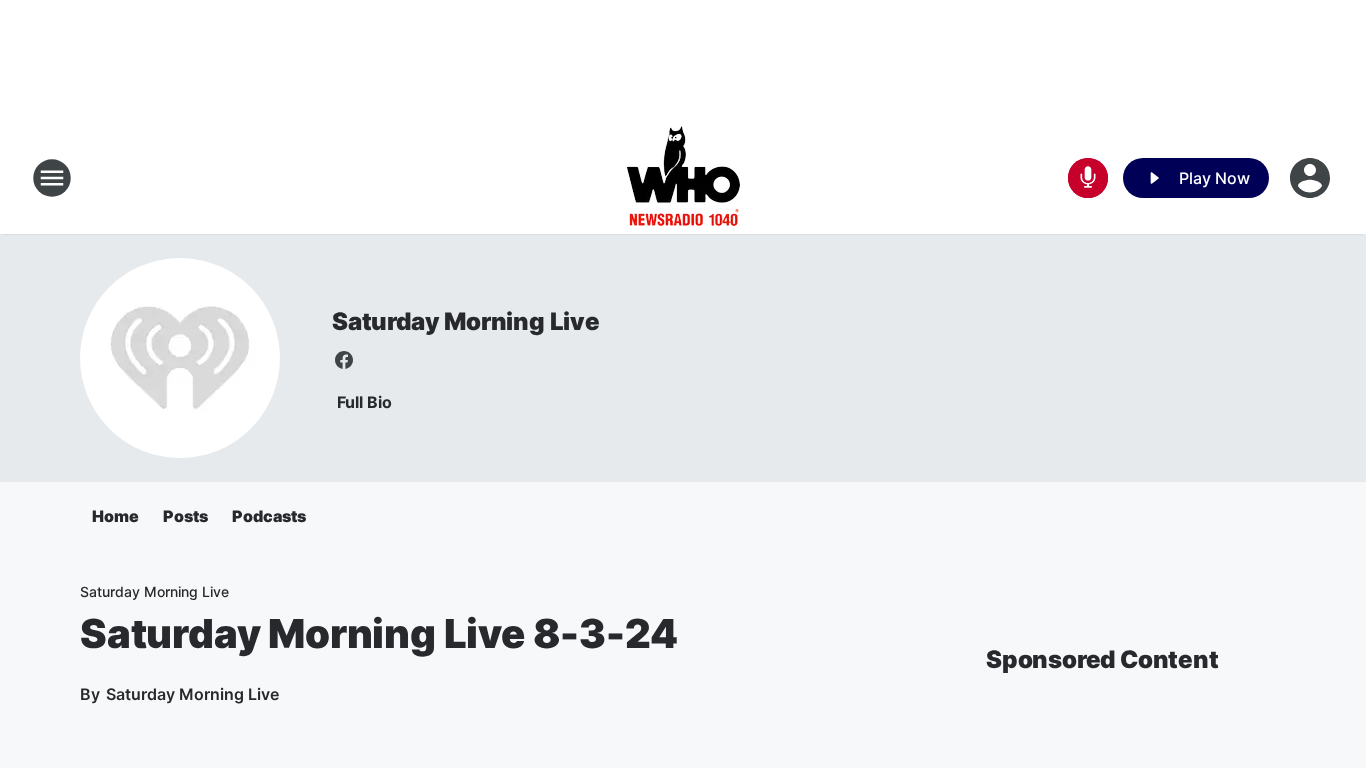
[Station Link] (683, 178)
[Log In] (1312, 178)
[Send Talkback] (1088, 178)
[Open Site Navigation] (52, 178)
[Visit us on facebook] (344, 360)
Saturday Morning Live (466, 321)
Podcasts (269, 516)
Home (115, 516)
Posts (185, 516)
